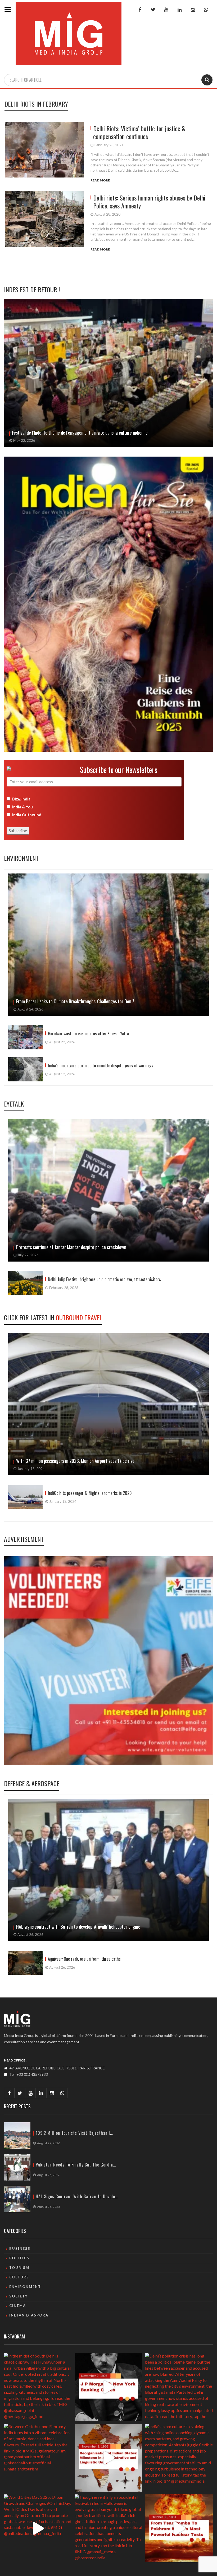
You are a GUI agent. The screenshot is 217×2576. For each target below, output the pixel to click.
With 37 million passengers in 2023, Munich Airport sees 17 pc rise (75, 1461)
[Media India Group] (17, 2019)
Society (19, 2296)
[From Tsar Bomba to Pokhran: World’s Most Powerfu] (179, 2528)
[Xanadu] (69, 33)
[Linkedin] (179, 10)
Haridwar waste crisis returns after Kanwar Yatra (88, 1034)
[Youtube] (166, 10)
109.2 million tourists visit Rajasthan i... (74, 2133)
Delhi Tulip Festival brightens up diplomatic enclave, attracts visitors (105, 1279)
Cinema (18, 2306)
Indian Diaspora (29, 2315)
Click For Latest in (53, 1317)
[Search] (207, 80)
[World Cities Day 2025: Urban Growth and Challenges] (38, 2528)
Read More (100, 180)
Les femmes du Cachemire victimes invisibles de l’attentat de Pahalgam (76, 433)
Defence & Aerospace (32, 1783)
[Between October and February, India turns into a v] (38, 2458)
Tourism (19, 2268)
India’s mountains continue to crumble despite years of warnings (101, 1066)
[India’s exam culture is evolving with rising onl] (179, 2458)
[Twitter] (153, 10)
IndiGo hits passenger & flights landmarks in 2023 (90, 1493)
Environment (21, 858)
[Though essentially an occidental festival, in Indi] (109, 2528)
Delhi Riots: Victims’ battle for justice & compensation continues (139, 132)
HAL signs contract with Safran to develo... (77, 2197)
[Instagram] (193, 10)
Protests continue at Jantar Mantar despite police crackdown (71, 1247)
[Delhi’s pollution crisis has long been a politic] (179, 2387)
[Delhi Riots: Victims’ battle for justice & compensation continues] (46, 152)
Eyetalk (14, 1104)
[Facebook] (140, 10)
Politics (19, 2258)
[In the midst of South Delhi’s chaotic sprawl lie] (38, 2387)
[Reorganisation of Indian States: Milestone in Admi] (109, 2458)
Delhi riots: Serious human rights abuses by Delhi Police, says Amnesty (149, 202)
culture (19, 2277)
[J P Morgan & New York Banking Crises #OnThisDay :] (109, 2387)
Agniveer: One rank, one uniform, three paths (84, 1959)
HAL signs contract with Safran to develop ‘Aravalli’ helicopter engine (78, 1927)
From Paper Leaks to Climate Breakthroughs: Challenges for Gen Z (75, 1001)
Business (20, 2249)
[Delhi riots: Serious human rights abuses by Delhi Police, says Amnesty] (46, 222)
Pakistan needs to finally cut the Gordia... (76, 2165)
